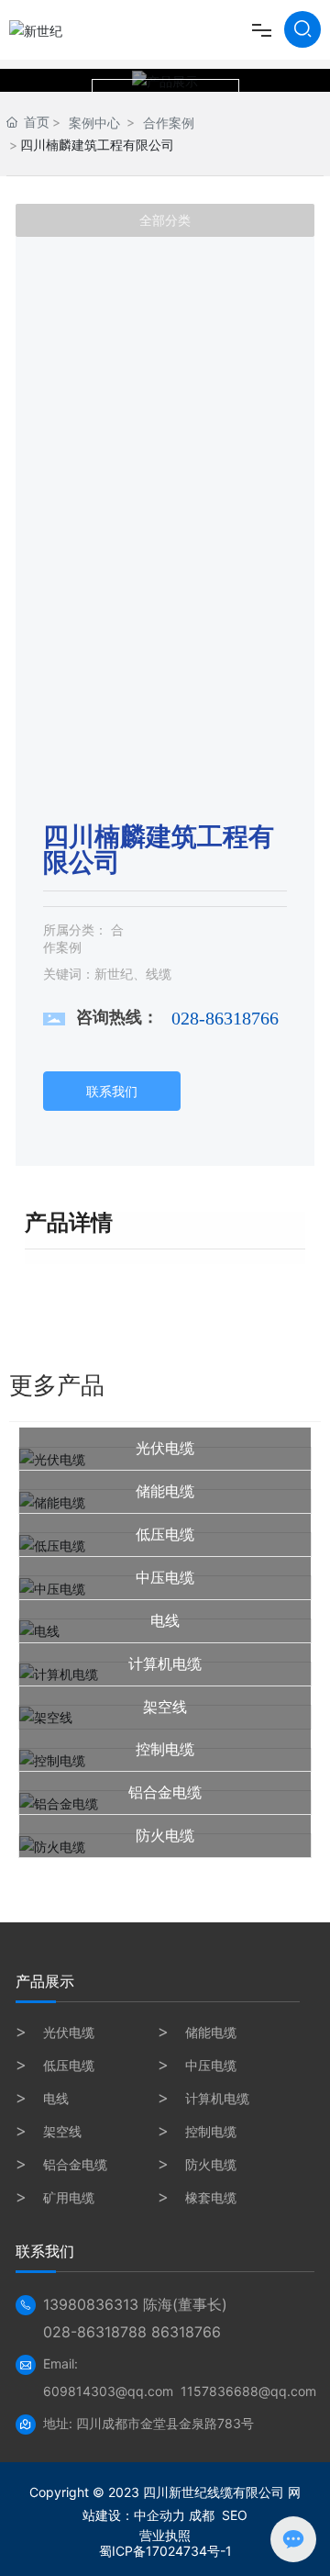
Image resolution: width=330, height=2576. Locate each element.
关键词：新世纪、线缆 (107, 974)
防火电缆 (165, 1836)
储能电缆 (165, 1491)
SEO (235, 2515)
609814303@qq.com (108, 2391)
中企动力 (159, 2515)
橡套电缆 (211, 2197)
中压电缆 (165, 1578)
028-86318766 (225, 1018)
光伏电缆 (165, 1448)
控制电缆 (165, 1749)
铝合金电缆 (165, 1792)
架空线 (165, 1707)
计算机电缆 (165, 1664)
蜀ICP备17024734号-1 (165, 2551)
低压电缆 (165, 1534)
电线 (165, 1621)
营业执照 (165, 2535)
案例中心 (94, 123)
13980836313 (91, 2304)
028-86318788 (95, 2332)
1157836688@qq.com (248, 2391)
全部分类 (165, 220)
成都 (202, 2515)
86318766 (186, 2332)
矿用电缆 (69, 2197)
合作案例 (169, 123)
